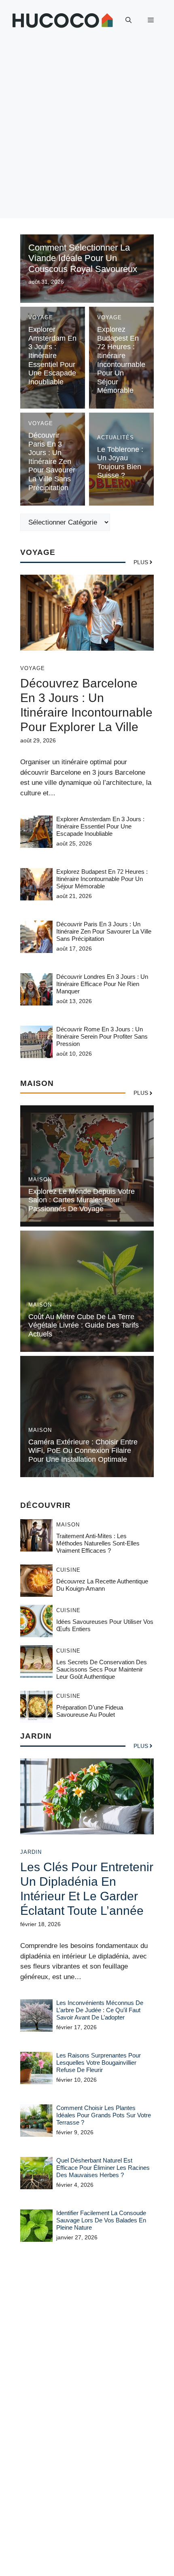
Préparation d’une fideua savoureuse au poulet (90, 1711)
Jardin (31, 1852)
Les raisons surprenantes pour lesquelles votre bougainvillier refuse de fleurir (99, 2063)
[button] (128, 20)
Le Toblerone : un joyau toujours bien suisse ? (120, 463)
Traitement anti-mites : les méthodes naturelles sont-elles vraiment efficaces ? (98, 1543)
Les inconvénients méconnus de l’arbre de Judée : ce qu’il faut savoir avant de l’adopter (100, 2010)
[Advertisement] (87, 131)
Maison (40, 1179)
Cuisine (68, 1570)
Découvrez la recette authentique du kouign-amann (102, 1585)
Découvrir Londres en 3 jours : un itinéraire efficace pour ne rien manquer (102, 984)
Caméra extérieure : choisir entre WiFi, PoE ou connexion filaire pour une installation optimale (83, 1451)
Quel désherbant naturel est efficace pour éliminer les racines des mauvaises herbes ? (103, 2168)
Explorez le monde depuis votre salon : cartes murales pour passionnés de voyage (82, 1200)
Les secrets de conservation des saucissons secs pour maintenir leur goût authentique (102, 1669)
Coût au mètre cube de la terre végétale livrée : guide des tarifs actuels (84, 1325)
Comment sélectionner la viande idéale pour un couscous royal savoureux (83, 258)
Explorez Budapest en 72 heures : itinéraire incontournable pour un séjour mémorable (121, 360)
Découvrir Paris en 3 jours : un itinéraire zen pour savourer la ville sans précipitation (52, 462)
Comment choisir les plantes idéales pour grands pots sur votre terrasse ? (104, 2115)
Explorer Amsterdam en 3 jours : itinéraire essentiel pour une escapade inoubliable (52, 356)
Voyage (41, 317)
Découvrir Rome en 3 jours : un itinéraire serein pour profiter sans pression (102, 1036)
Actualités (116, 437)
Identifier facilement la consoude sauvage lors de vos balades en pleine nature (101, 2220)
